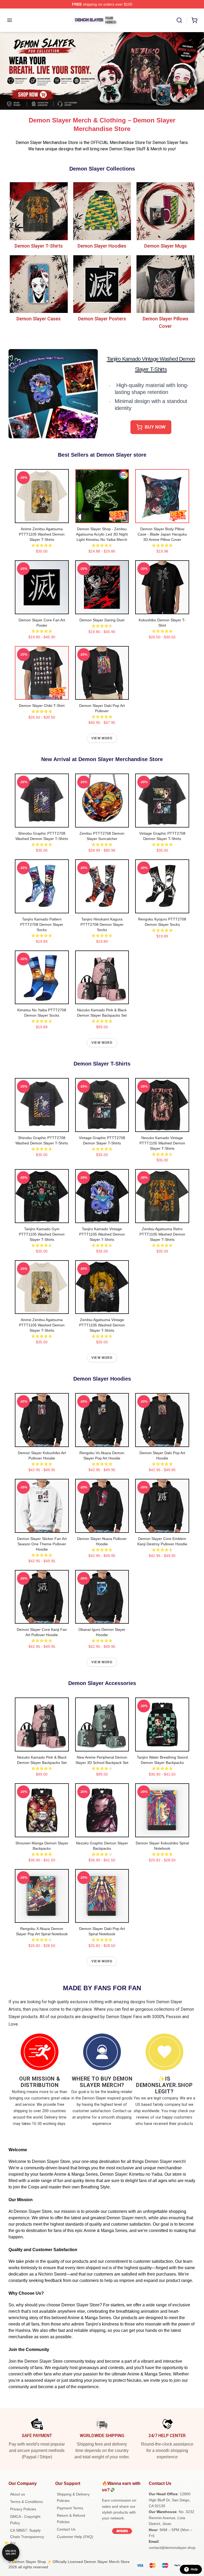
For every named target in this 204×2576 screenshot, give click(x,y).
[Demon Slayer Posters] (102, 284)
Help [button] (194, 2569)
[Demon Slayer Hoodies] (102, 211)
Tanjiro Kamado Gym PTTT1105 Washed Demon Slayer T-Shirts (42, 1234)
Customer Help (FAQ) (75, 2537)
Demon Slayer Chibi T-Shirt (42, 706)
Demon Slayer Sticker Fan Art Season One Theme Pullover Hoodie (42, 1544)
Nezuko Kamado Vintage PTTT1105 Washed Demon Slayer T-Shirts (162, 1143)
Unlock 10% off (11, 2552)
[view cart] (194, 20)
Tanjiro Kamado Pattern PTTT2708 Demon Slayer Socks (42, 924)
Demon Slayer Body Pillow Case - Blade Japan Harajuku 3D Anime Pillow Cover (162, 534)
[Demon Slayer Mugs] (165, 211)
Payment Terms (70, 2508)
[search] (179, 20)
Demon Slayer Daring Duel (102, 620)
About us (18, 2494)
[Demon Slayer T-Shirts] (39, 211)
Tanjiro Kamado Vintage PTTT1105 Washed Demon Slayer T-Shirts (102, 1234)
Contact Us (66, 2529)
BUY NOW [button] (155, 427)
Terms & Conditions (26, 2502)
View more (102, 738)
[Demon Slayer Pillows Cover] (165, 284)
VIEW (42, 518)
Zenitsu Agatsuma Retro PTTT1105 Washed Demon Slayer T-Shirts (162, 1234)
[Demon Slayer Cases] (39, 284)
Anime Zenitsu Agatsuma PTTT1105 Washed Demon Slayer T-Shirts (42, 534)
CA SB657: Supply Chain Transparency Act (27, 2537)
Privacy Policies (23, 2509)
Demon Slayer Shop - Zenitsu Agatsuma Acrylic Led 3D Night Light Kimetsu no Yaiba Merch (102, 534)
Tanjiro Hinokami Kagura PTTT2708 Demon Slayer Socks (102, 924)
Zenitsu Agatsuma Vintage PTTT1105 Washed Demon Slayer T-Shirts (102, 1325)
